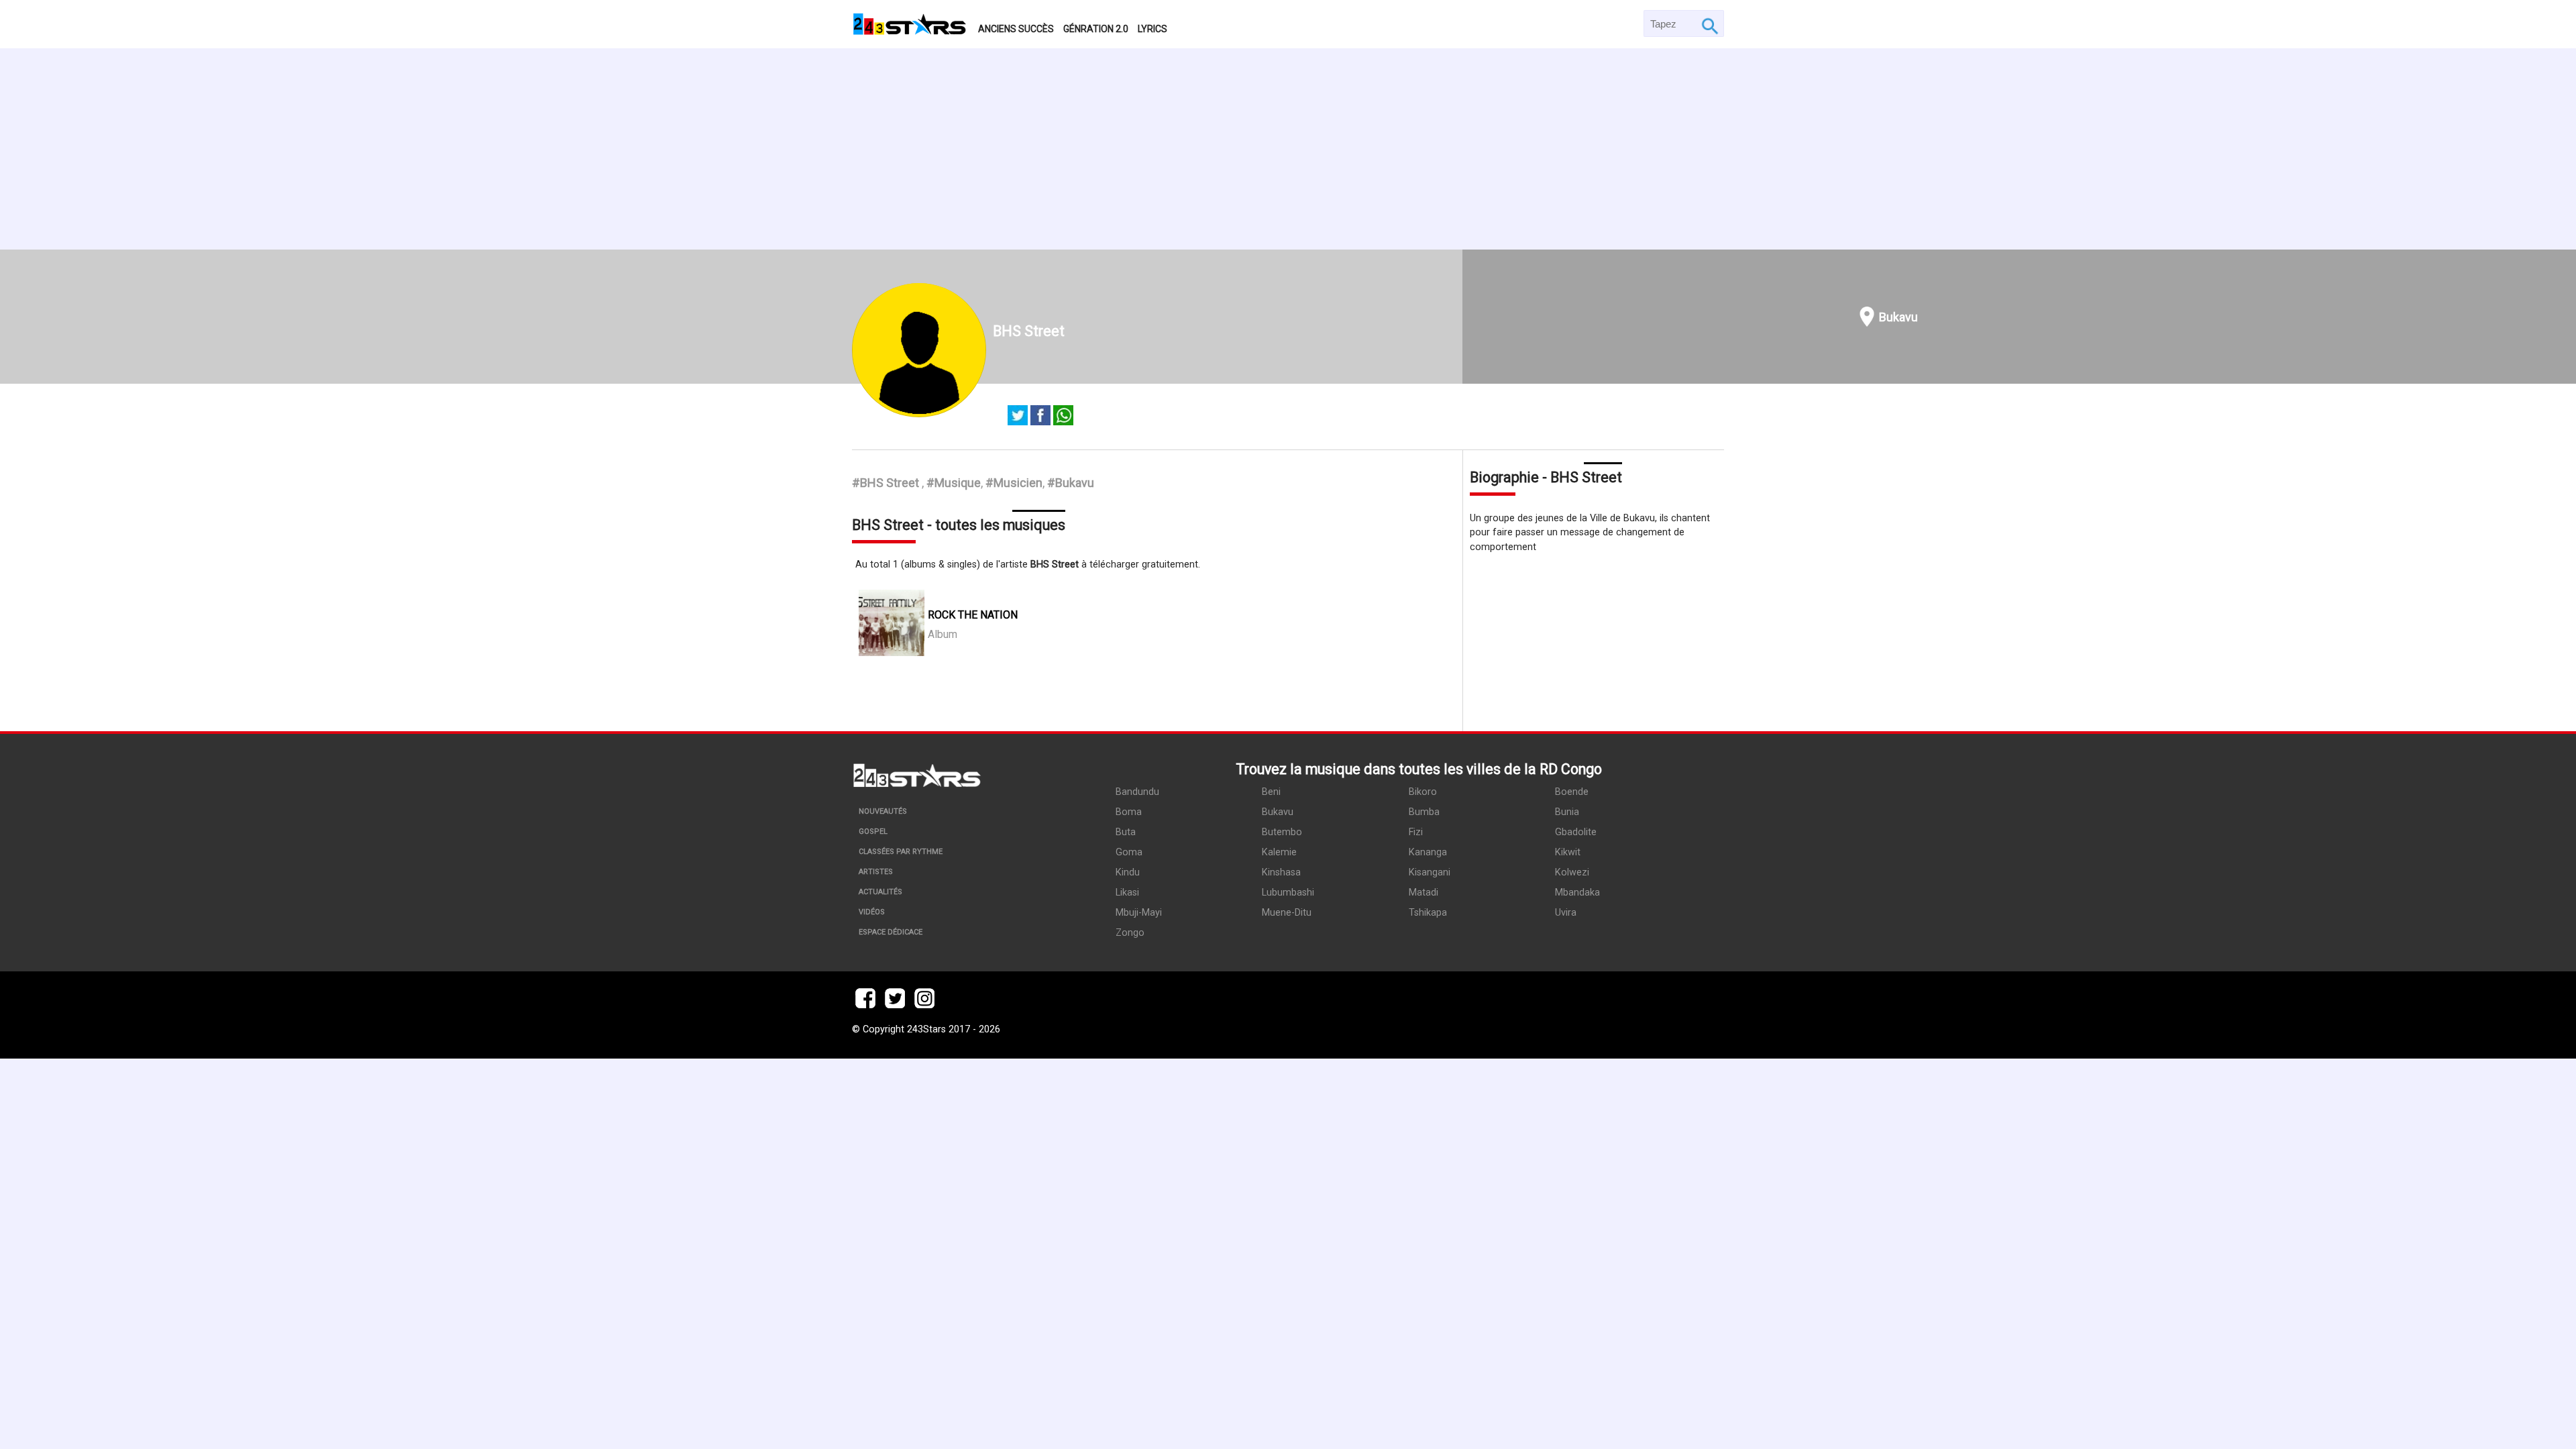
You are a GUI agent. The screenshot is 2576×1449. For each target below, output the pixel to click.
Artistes (876, 872)
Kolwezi (1572, 872)
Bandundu (1137, 792)
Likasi (1127, 893)
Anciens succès (1016, 29)
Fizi (1416, 832)
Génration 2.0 (1096, 29)
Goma (1129, 852)
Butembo (1282, 832)
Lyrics (1152, 29)
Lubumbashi (1288, 893)
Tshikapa (1428, 913)
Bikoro (1423, 792)
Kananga (1428, 852)
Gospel (873, 831)
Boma (1129, 812)
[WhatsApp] (1063, 417)
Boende (1572, 792)
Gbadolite (1576, 832)
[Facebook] (1040, 417)
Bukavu (1898, 317)
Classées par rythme (901, 852)
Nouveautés (883, 811)
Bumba (1424, 812)
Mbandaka (1577, 893)
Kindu (1128, 872)
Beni (1271, 792)
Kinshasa (1281, 872)
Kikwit (1568, 852)
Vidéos (872, 912)
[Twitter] (1018, 417)
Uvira (1566, 913)
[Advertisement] (1288, 149)
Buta (1126, 832)
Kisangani (1430, 872)
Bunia (1567, 812)
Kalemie (1279, 852)
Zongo (1130, 933)
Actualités (880, 892)
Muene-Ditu (1287, 913)
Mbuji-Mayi (1139, 913)
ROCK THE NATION (973, 615)
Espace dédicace (891, 932)
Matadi (1424, 893)
